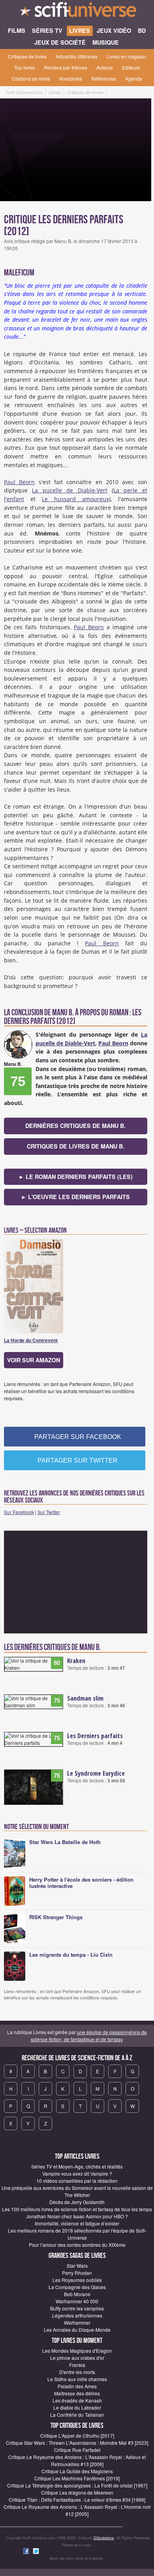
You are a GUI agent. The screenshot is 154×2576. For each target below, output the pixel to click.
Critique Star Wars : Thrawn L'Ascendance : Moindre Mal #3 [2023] (77, 2443)
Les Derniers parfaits (95, 1736)
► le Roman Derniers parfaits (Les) (76, 1177)
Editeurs (131, 67)
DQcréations (104, 2538)
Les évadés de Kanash (77, 2400)
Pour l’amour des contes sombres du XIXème (77, 2245)
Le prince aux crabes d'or (77, 2358)
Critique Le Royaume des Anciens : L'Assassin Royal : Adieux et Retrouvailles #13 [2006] (77, 2460)
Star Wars (77, 2266)
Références (104, 78)
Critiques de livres (27, 56)
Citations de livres (31, 78)
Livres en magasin (126, 56)
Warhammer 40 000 (77, 2301)
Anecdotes (71, 78)
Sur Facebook (19, 1512)
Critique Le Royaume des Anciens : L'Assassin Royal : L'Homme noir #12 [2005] (77, 2510)
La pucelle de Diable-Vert (69, 490)
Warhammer (77, 2322)
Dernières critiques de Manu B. (75, 1126)
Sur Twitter (49, 1512)
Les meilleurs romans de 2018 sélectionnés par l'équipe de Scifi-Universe (77, 2234)
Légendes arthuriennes (77, 2315)
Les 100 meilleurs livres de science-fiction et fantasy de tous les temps (77, 2209)
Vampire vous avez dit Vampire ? (77, 2173)
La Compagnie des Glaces (77, 2287)
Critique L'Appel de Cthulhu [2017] (77, 2436)
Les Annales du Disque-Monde (77, 2330)
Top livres (24, 67)
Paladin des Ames (77, 2386)
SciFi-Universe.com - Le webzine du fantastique (77, 12)
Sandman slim (85, 1698)
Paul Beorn (19, 482)
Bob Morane (77, 2294)
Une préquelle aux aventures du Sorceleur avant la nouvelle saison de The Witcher (77, 2191)
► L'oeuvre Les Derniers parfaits (75, 1197)
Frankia (77, 2365)
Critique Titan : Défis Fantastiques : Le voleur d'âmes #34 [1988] (77, 2500)
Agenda (134, 78)
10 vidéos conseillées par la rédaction (77, 2181)
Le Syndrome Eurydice (96, 1773)
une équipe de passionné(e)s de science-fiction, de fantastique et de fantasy (89, 2036)
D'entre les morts (77, 2372)
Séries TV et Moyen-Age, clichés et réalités (77, 2166)
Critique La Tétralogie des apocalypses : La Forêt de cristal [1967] (77, 2485)
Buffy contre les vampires (77, 2308)
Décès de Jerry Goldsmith (77, 2202)
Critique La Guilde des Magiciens (77, 2471)
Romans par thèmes (66, 67)
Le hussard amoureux (75, 499)
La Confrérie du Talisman (77, 2415)
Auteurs (105, 67)
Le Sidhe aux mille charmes (77, 2379)
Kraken (76, 1661)
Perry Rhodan (77, 2273)
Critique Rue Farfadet (77, 2450)
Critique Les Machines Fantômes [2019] (77, 2478)
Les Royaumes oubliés (77, 2280)
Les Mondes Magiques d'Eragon (77, 2351)
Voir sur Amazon (34, 1360)
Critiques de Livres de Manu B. (76, 1146)
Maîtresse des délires (77, 2393)
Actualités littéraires (77, 56)
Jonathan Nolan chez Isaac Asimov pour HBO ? (77, 2216)
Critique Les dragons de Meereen (77, 2492)
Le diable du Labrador (77, 2407)
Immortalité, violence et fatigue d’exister (77, 2223)
